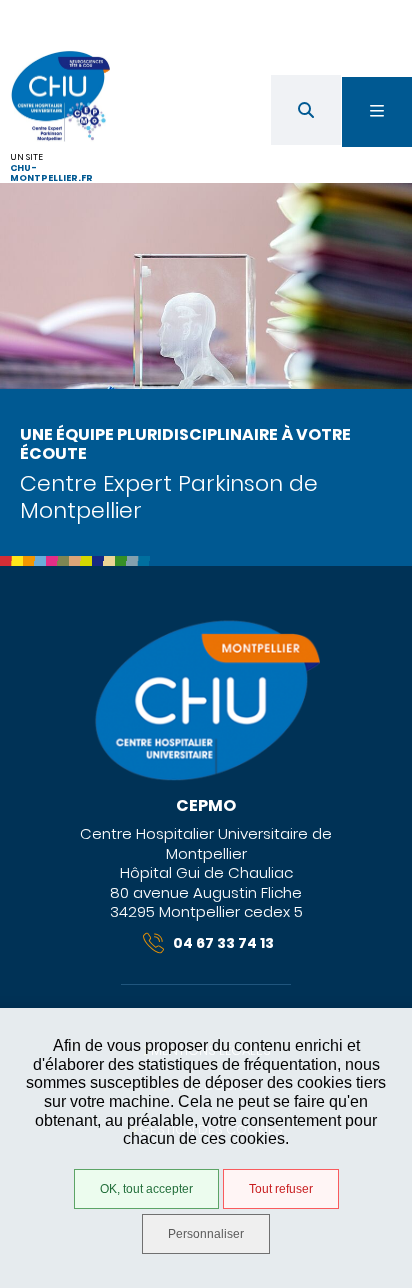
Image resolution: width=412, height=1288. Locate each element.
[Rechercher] (306, 110)
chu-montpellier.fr (51, 173)
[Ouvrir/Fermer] (377, 112)
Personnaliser (206, 1234)
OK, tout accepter (146, 1189)
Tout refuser (281, 1189)
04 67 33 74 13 (223, 943)
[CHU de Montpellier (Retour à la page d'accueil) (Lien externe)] (206, 777)
